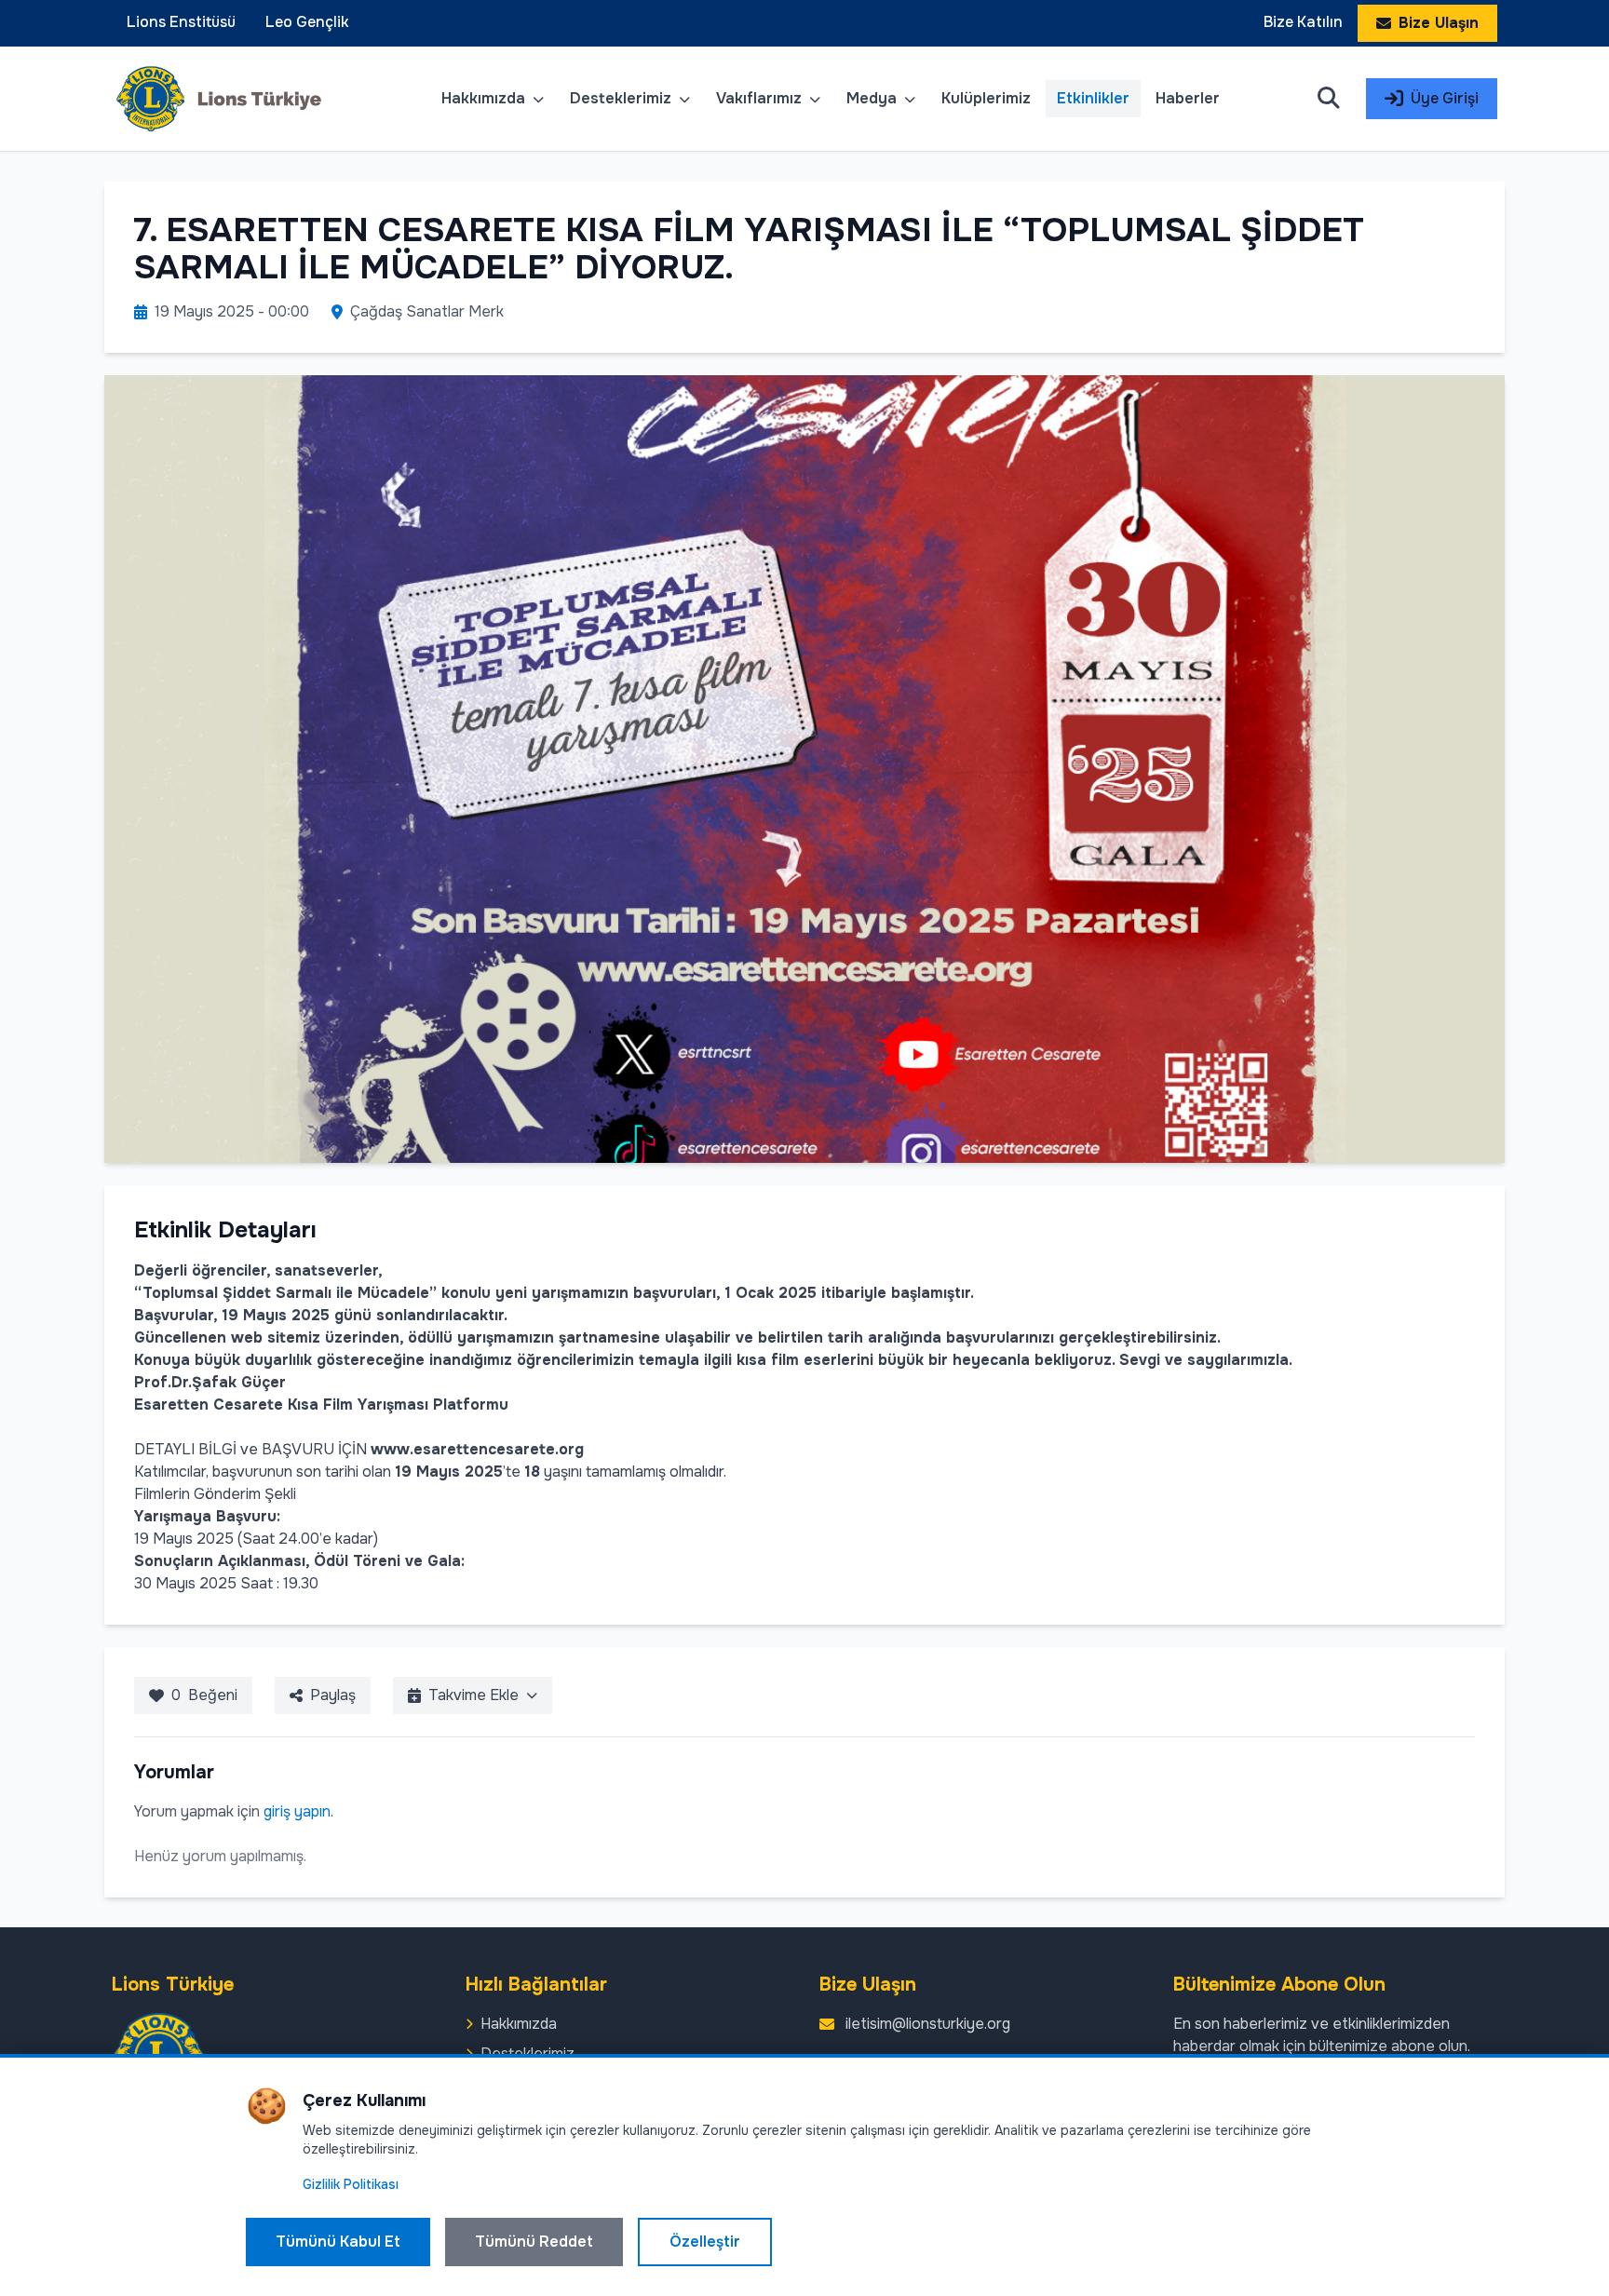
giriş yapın (297, 1811)
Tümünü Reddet (534, 2242)
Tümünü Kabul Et (338, 2242)
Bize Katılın (1303, 22)
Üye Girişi (1445, 98)
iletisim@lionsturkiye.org (928, 2024)
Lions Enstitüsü (181, 22)
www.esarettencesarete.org (477, 1449)
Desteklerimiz (622, 98)
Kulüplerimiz (986, 98)
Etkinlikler (1093, 98)
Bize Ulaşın (1439, 23)
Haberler (1188, 98)
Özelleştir (705, 2242)
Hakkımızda (485, 98)
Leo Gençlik (307, 22)
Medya (873, 98)
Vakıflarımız (761, 98)
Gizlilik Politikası (351, 2184)
